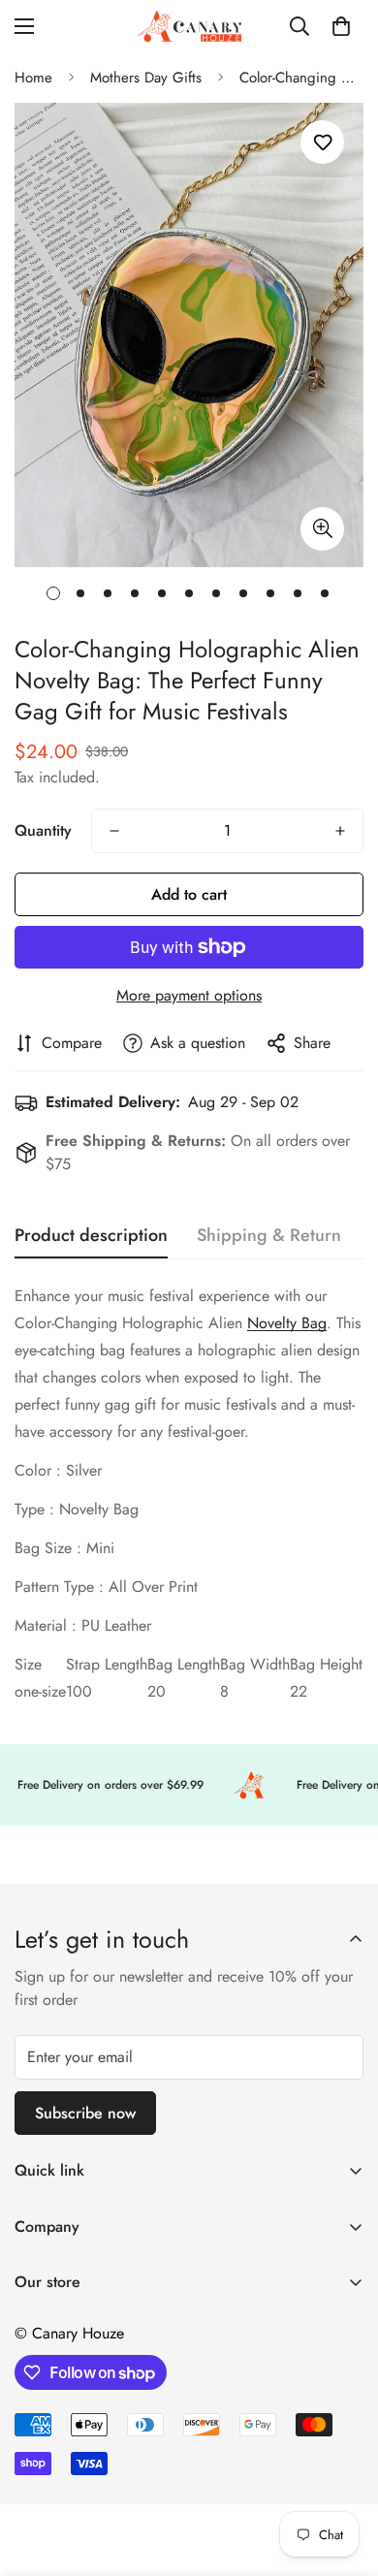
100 (79, 1691)
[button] (341, 26)
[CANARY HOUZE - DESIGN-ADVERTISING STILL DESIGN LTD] (189, 26)
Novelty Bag (287, 1323)
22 (299, 1691)
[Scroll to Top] (343, 2473)
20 (157, 1691)
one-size (40, 1691)
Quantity (43, 830)
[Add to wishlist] (322, 142)
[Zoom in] (322, 529)
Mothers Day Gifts (146, 78)
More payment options (189, 995)
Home (33, 78)
